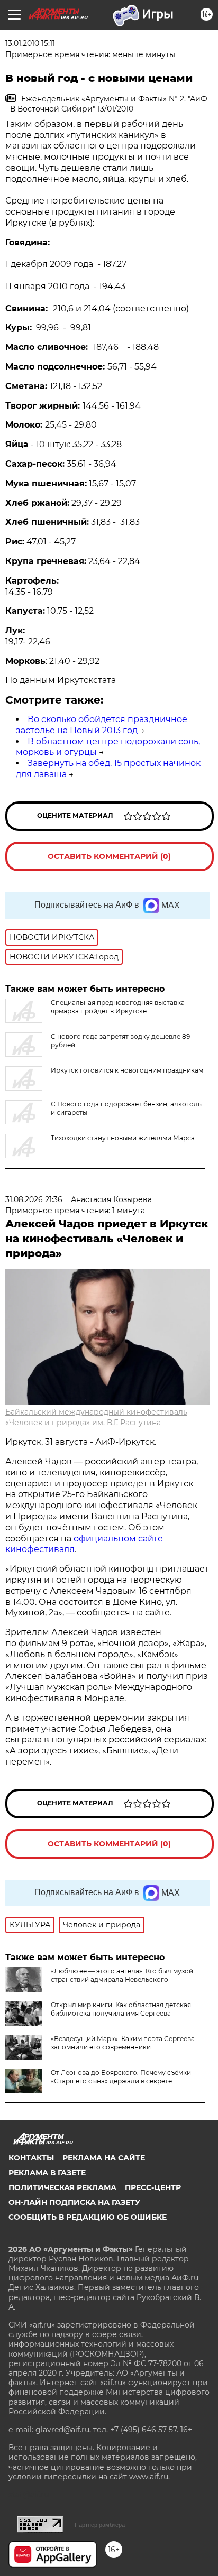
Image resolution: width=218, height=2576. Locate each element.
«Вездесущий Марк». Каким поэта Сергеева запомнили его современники (123, 2043)
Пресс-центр (153, 2187)
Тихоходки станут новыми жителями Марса (123, 1138)
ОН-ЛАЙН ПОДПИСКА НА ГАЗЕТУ (74, 2202)
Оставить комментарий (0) (109, 856)
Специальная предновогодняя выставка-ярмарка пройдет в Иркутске (119, 1007)
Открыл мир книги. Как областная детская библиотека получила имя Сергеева (121, 2009)
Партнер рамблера (100, 2525)
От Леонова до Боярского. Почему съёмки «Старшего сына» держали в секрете (121, 2077)
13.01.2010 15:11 (30, 43)
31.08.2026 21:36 (34, 1199)
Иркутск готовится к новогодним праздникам (127, 1070)
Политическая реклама (62, 2187)
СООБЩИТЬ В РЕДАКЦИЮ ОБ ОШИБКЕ (88, 2217)
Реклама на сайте (104, 2158)
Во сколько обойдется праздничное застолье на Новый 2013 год (102, 725)
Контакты (31, 2158)
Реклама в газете (47, 2173)
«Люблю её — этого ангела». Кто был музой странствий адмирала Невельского (122, 1975)
